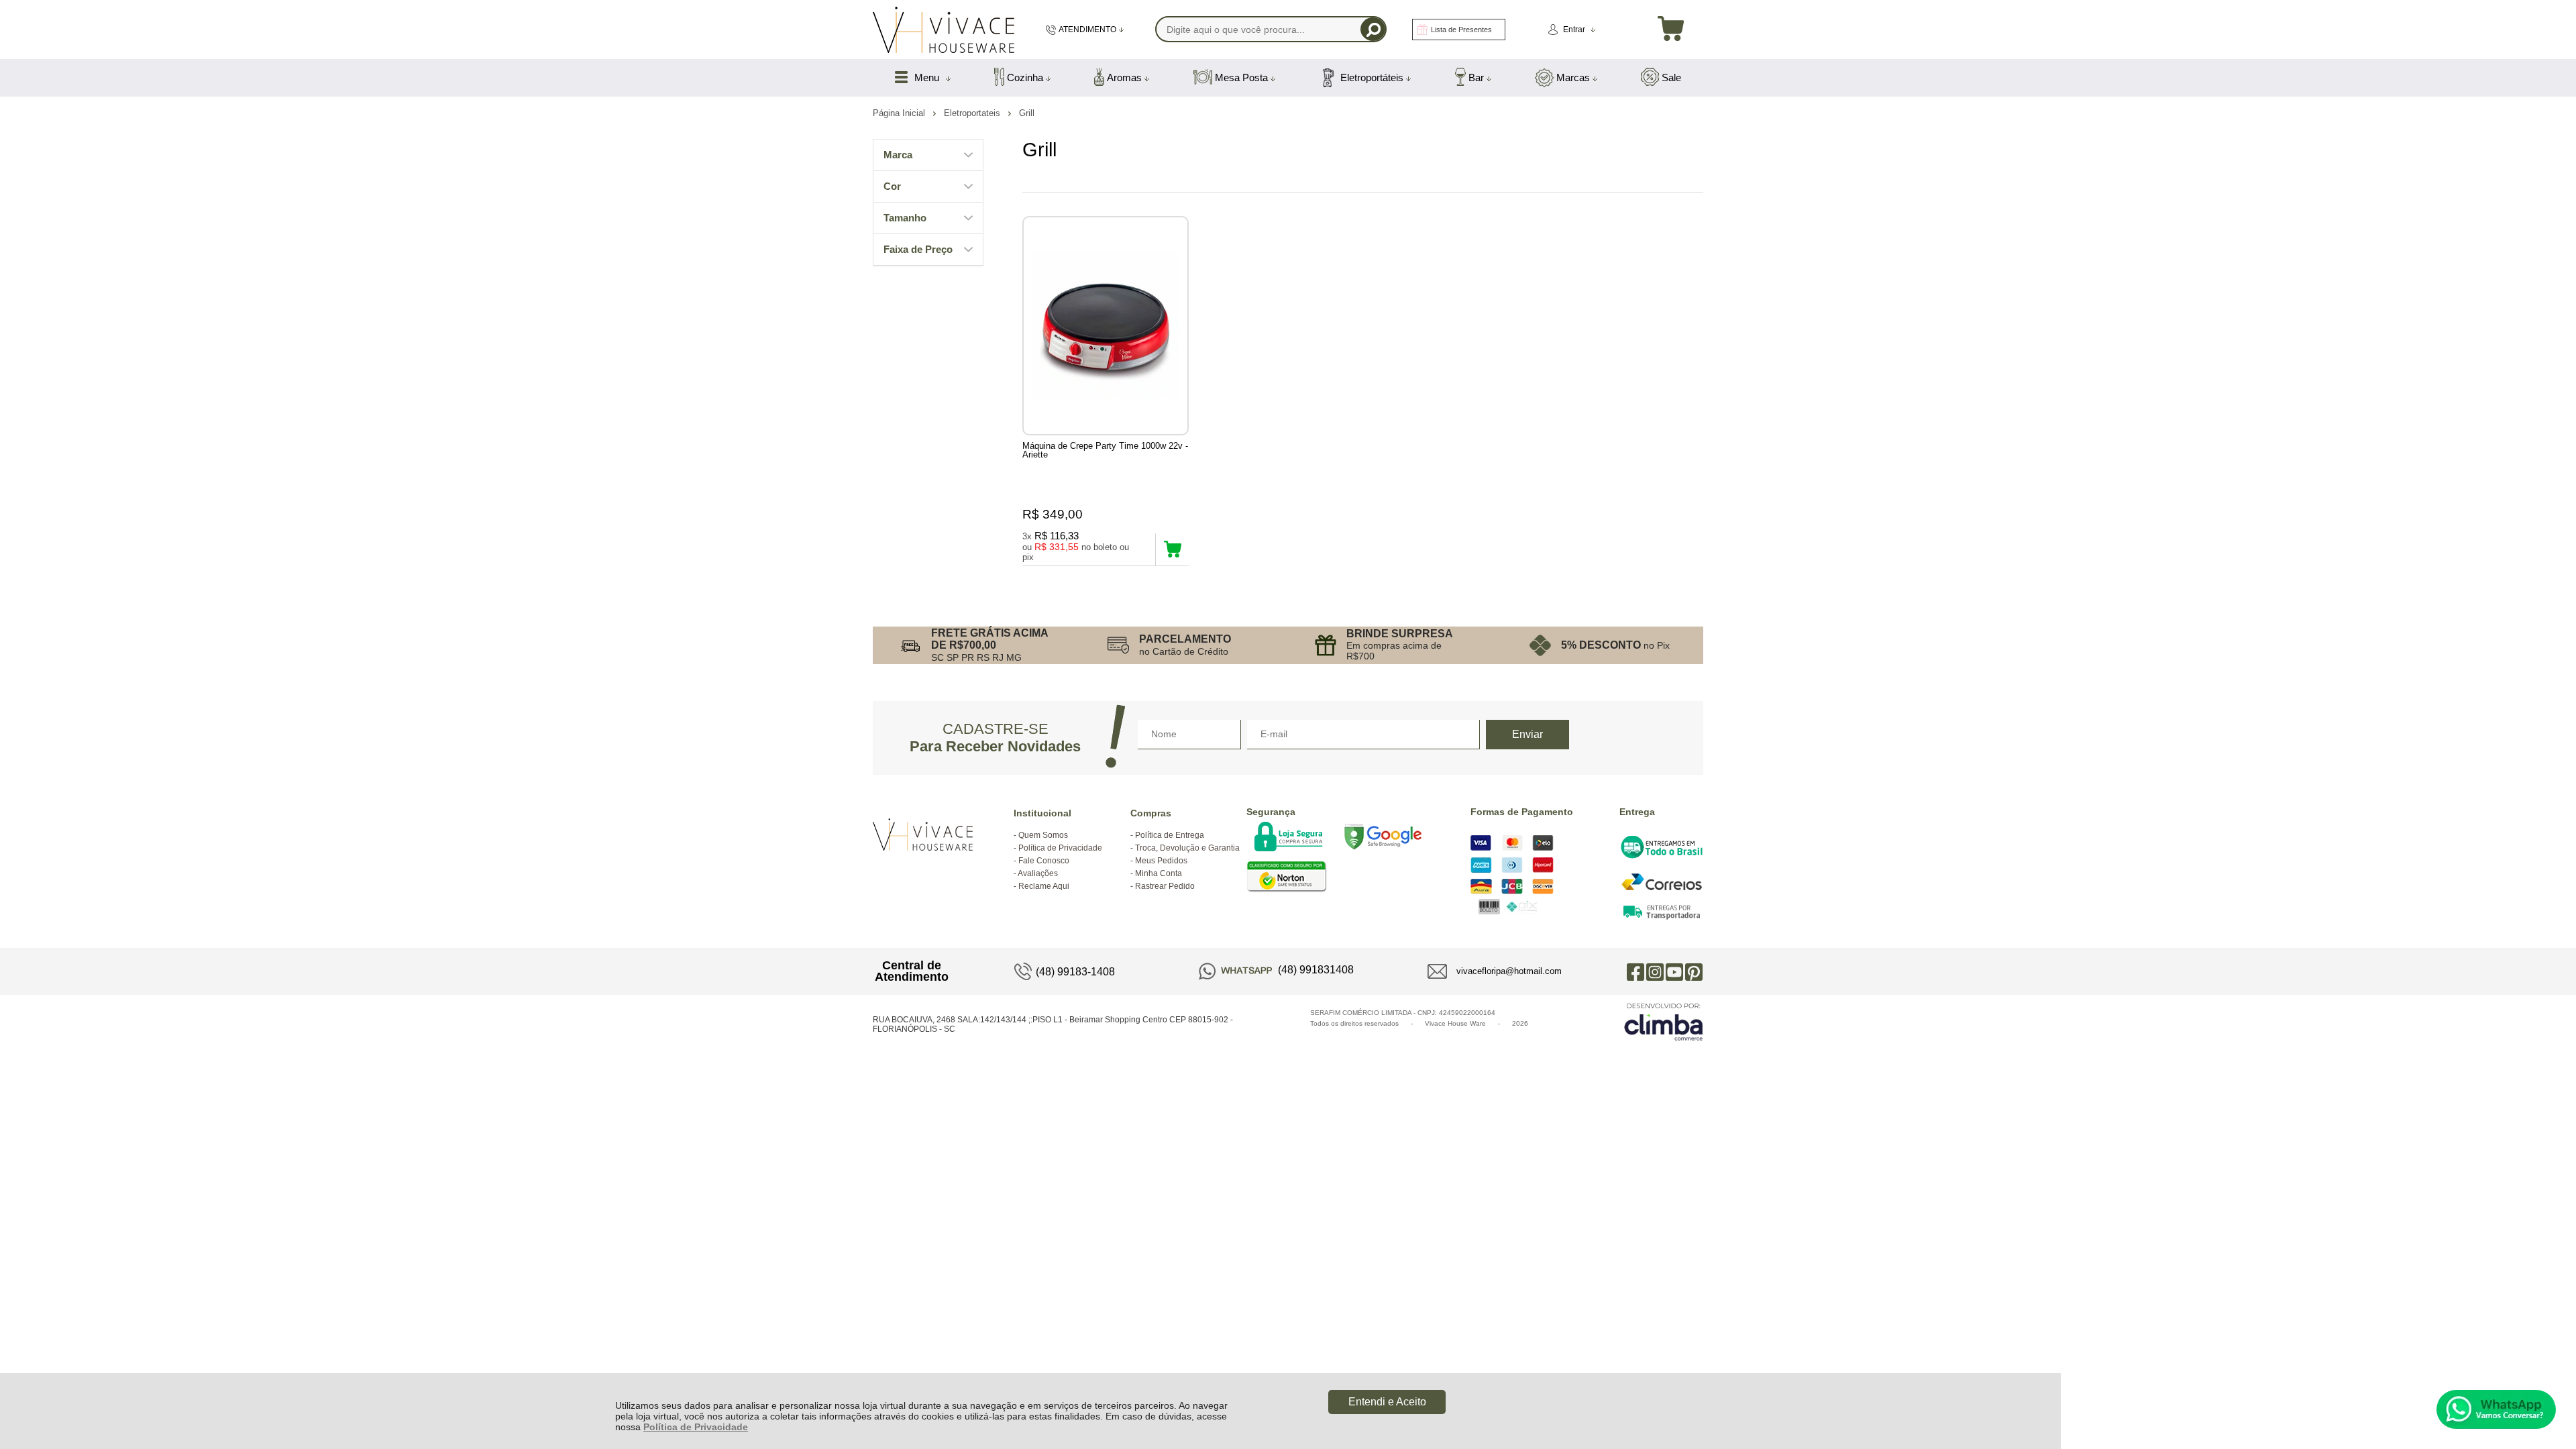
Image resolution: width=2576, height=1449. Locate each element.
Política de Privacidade (696, 1427)
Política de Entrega (1170, 835)
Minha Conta (1159, 873)
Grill (1027, 113)
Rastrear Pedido (1165, 886)
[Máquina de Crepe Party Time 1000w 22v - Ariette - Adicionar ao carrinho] (1172, 549)
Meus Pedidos (1161, 861)
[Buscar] (1373, 29)
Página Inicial (900, 113)
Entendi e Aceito (1387, 1402)
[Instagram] (1655, 971)
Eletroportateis (973, 113)
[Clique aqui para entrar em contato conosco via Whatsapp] (2496, 1409)
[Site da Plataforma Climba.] (1664, 1021)
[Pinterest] (1694, 971)
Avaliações (1038, 873)
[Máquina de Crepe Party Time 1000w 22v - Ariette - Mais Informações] (1106, 326)
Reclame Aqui (1044, 886)
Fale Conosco (1044, 861)
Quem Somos (1043, 835)
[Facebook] (1635, 971)
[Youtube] (1674, 971)
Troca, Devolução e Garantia (1187, 848)
